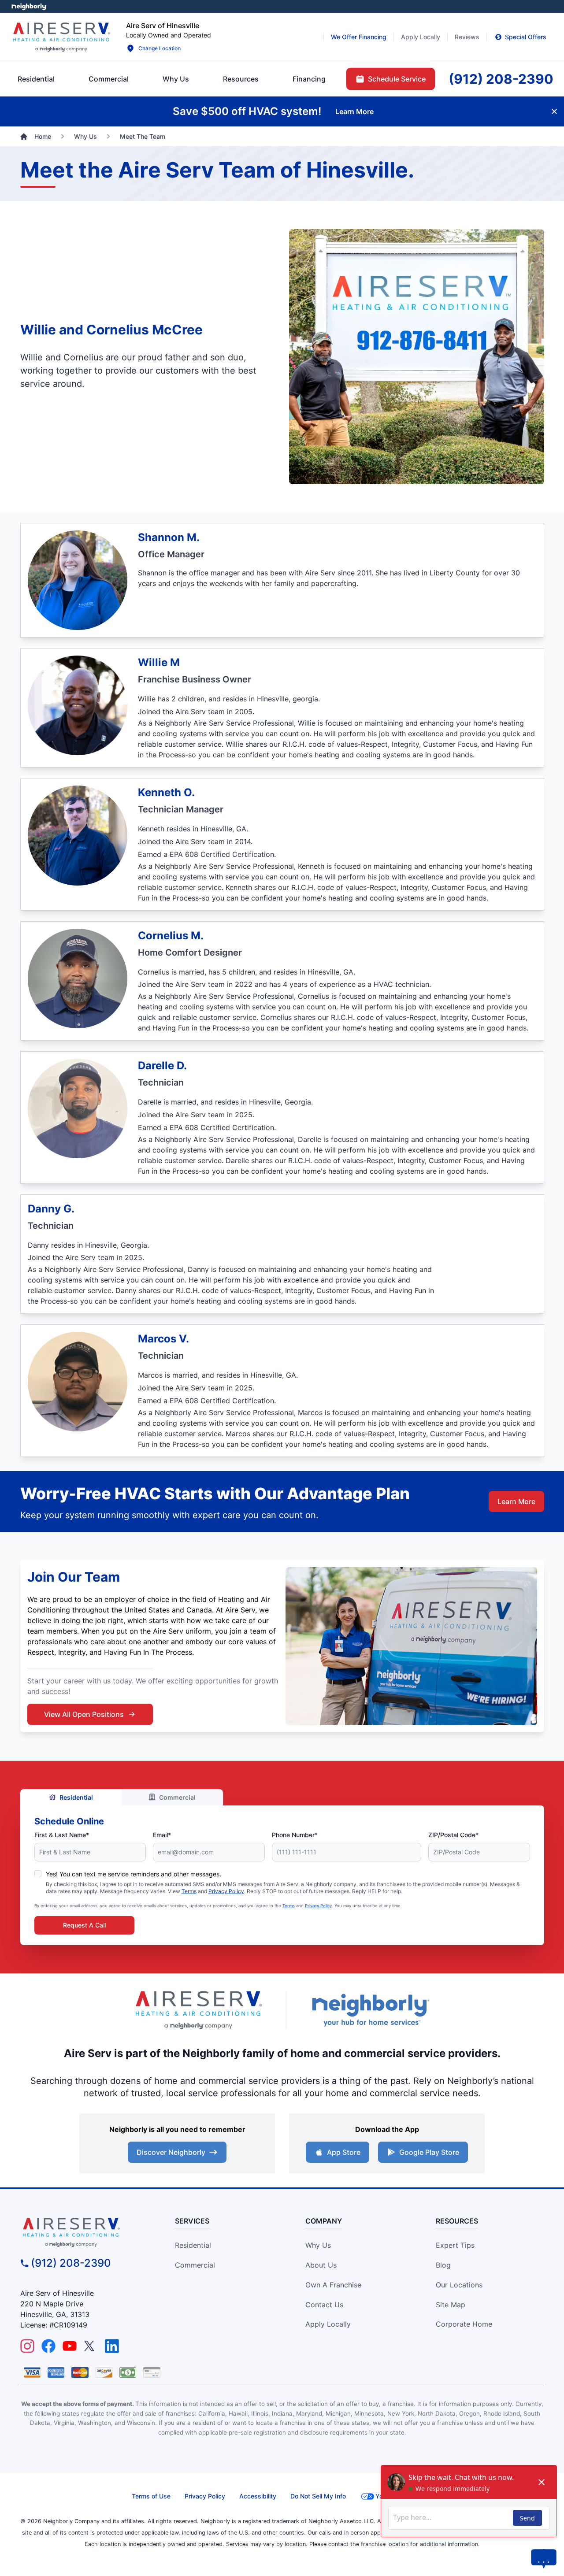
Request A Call (84, 1925)
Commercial (177, 1797)
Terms (189, 1891)
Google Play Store (429, 2152)
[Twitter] (91, 2346)
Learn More (516, 1501)
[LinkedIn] (112, 2346)
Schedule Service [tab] (397, 79)
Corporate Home (464, 2324)
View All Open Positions (84, 1714)
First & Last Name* (62, 1835)
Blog (443, 2265)
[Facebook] (48, 2346)
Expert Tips (455, 2245)
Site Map (451, 2305)
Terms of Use (151, 2496)
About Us (321, 2265)
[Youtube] (70, 2346)
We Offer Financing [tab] (359, 37)
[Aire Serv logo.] (61, 37)
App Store (344, 2152)
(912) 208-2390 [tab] (501, 79)
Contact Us (324, 2305)
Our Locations (459, 2285)
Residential (76, 1797)
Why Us (318, 2245)
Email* (162, 1835)
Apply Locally (328, 2324)
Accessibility (258, 2496)
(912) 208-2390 (71, 2263)
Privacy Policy (226, 1891)
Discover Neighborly (171, 2152)
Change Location (160, 48)
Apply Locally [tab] (421, 37)
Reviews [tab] (467, 37)
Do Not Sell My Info (318, 2496)
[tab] (176, 79)
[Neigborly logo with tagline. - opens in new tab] (370, 2010)
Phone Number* (295, 1835)
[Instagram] (27, 2346)
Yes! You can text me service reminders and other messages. (134, 1874)
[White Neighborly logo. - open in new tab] (29, 7)
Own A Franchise (333, 2285)
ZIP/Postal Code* (453, 1835)
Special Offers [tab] (526, 37)
